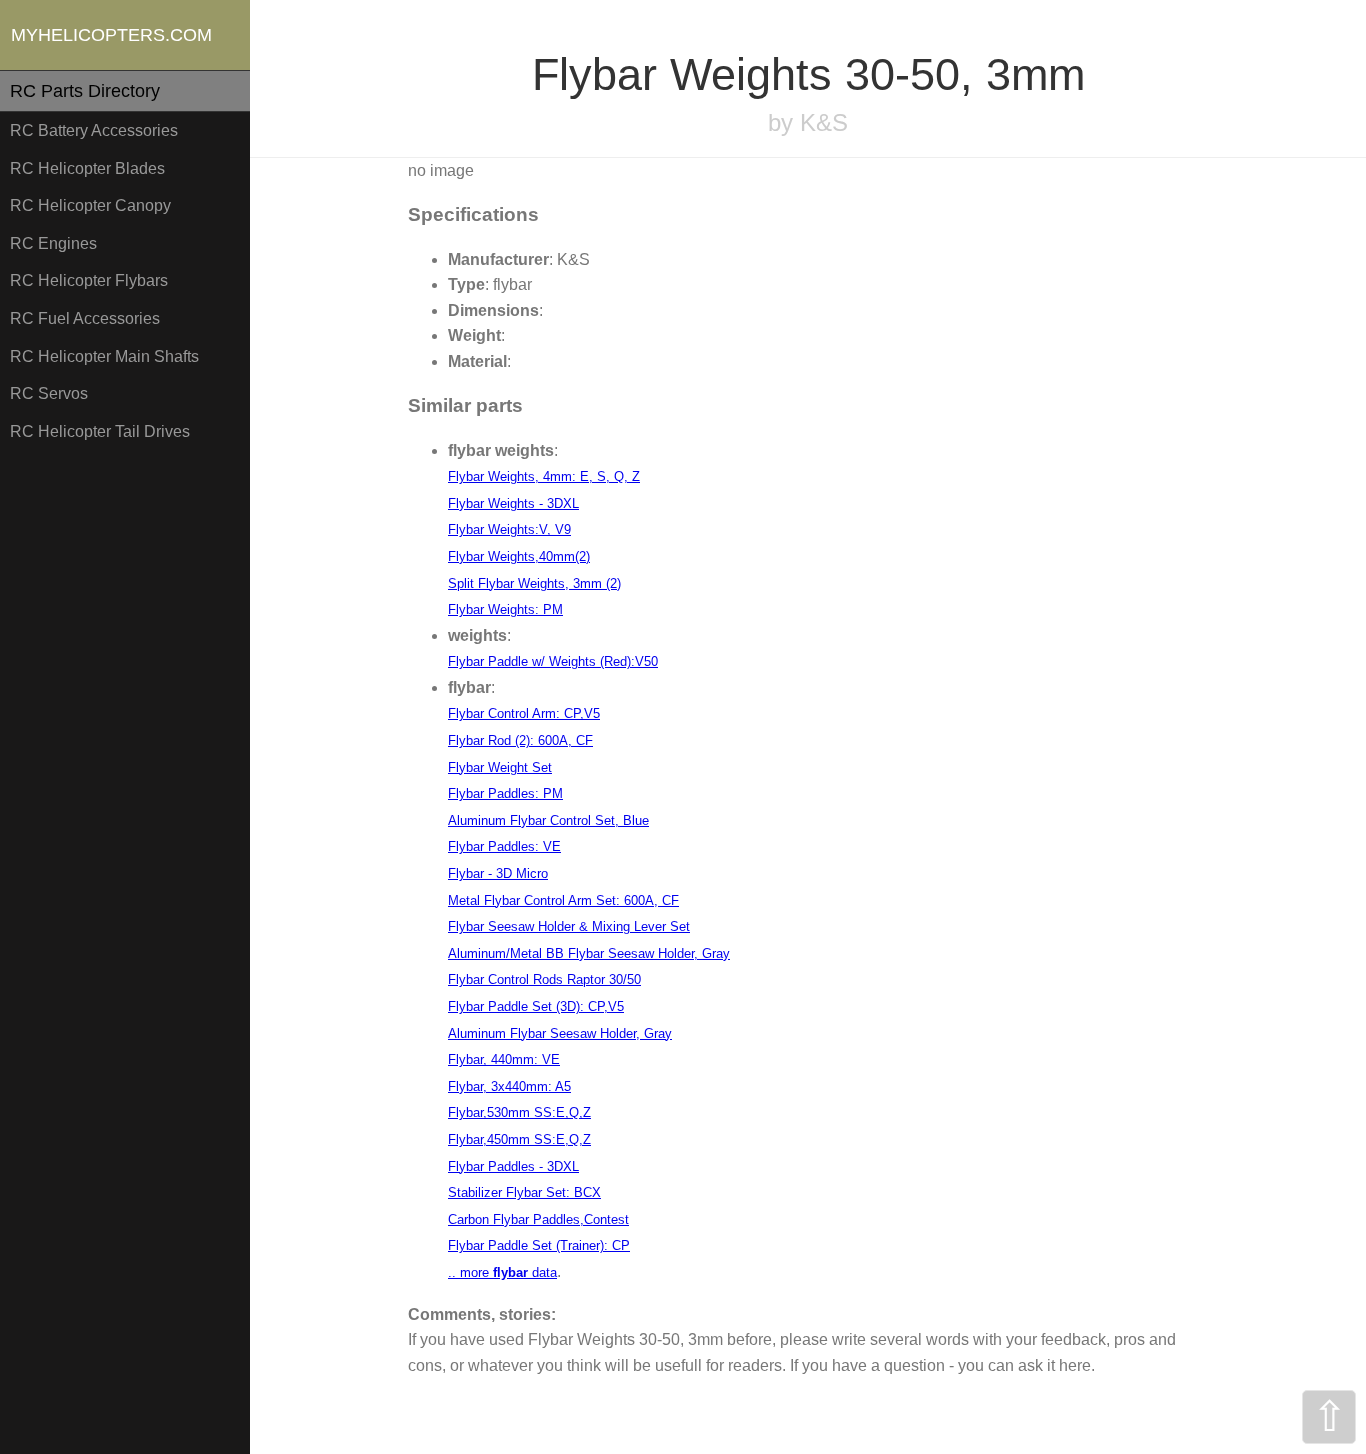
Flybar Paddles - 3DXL (513, 1166)
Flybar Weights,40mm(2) (519, 556)
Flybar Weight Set (500, 767)
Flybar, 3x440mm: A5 (509, 1086)
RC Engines (53, 243)
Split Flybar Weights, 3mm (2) (534, 583)
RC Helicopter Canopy (90, 205)
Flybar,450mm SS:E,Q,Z (519, 1139)
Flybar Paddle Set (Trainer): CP (539, 1245)
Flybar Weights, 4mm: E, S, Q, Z (544, 476)
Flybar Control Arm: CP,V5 (524, 713)
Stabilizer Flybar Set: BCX (524, 1192)
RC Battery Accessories (94, 130)
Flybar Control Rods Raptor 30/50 (544, 979)
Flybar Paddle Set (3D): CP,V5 (536, 1006)
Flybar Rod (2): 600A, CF (520, 740)
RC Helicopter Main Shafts (104, 356)
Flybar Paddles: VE (504, 846)
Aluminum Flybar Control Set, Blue (548, 820)
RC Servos (49, 393)
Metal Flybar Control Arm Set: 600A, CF (563, 900)
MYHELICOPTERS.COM (111, 35)
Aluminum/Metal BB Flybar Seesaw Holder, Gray (589, 953)
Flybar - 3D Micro (498, 873)
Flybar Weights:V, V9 (509, 529)
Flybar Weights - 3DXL (513, 503)
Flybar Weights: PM (505, 609)
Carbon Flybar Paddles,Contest (538, 1219)
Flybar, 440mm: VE (504, 1059)
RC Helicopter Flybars (89, 280)
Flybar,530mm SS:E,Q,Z (519, 1112)
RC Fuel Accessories (85, 318)
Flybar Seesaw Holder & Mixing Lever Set (569, 926)
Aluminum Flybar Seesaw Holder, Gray (560, 1033)
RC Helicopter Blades (87, 168)
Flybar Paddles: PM (505, 793)
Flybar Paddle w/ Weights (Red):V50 (553, 661)
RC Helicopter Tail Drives (100, 431)
